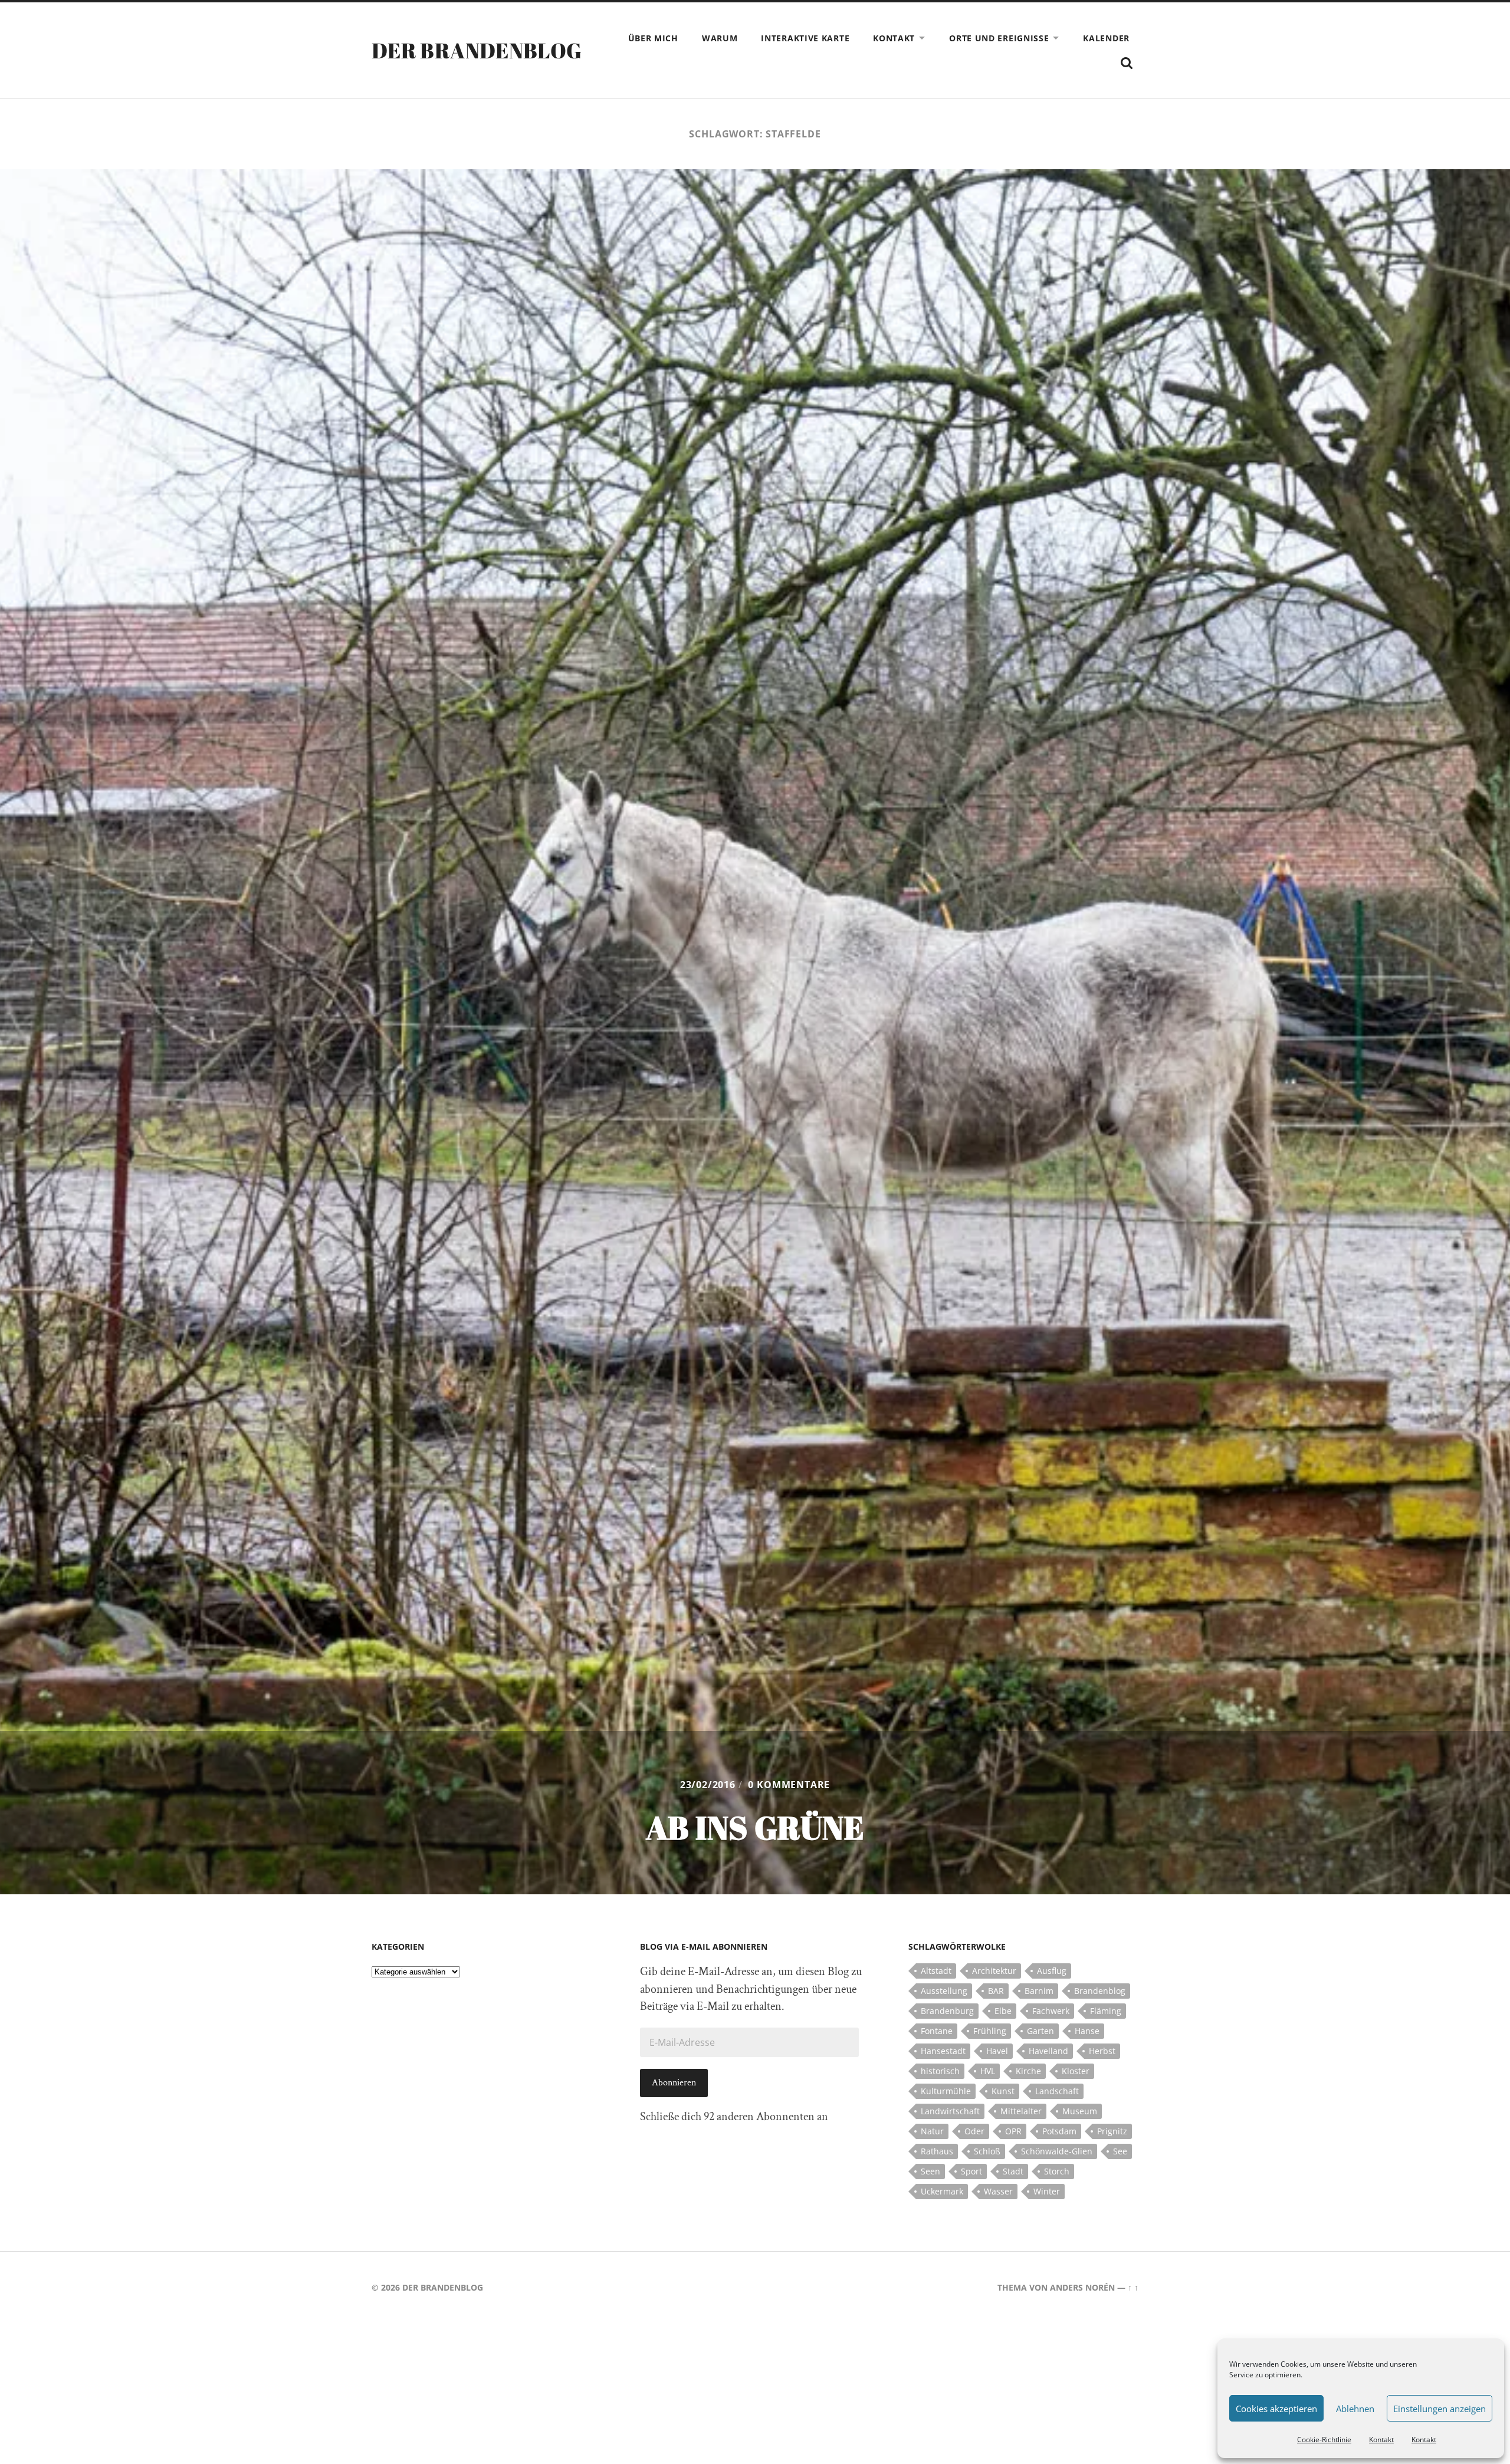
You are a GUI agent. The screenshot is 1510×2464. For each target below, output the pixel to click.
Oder (974, 2131)
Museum (1080, 2111)
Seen (930, 2171)
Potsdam (1059, 2131)
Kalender (1106, 38)
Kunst (1003, 2091)
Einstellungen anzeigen (1440, 2409)
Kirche (1028, 2071)
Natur (932, 2131)
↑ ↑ (1133, 2287)
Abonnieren (674, 2083)
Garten (1040, 2031)
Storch (1057, 2171)
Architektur (994, 1971)
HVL (988, 2071)
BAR (996, 1991)
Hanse (1087, 2031)
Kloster (1076, 2071)
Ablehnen (1355, 2409)
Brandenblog (1100, 1991)
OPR (1013, 2131)
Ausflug (1052, 1971)
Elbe (1003, 2011)
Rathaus (937, 2151)
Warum (720, 38)
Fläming (1106, 2011)
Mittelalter (1021, 2111)
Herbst (1102, 2051)
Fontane (937, 2031)
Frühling (990, 2031)
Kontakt (1381, 2440)
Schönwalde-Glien (1057, 2151)
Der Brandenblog (477, 50)
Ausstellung (944, 1991)
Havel (997, 2051)
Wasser (998, 2191)
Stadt (1013, 2171)
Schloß (987, 2151)
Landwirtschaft (950, 2111)
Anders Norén (1082, 2287)
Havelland (1048, 2051)
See (1120, 2151)
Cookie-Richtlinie (1324, 2440)
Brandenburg (947, 2011)
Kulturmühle (946, 2091)
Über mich (653, 38)
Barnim (1039, 1991)
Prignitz (1112, 2131)
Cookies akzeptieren (1276, 2409)
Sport (971, 2171)
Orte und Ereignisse (999, 38)
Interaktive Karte (805, 38)
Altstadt (936, 1971)
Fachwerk (1051, 2011)
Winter (1047, 2191)
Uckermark (942, 2191)
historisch (940, 2071)
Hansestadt (943, 2051)
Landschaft (1057, 2091)
